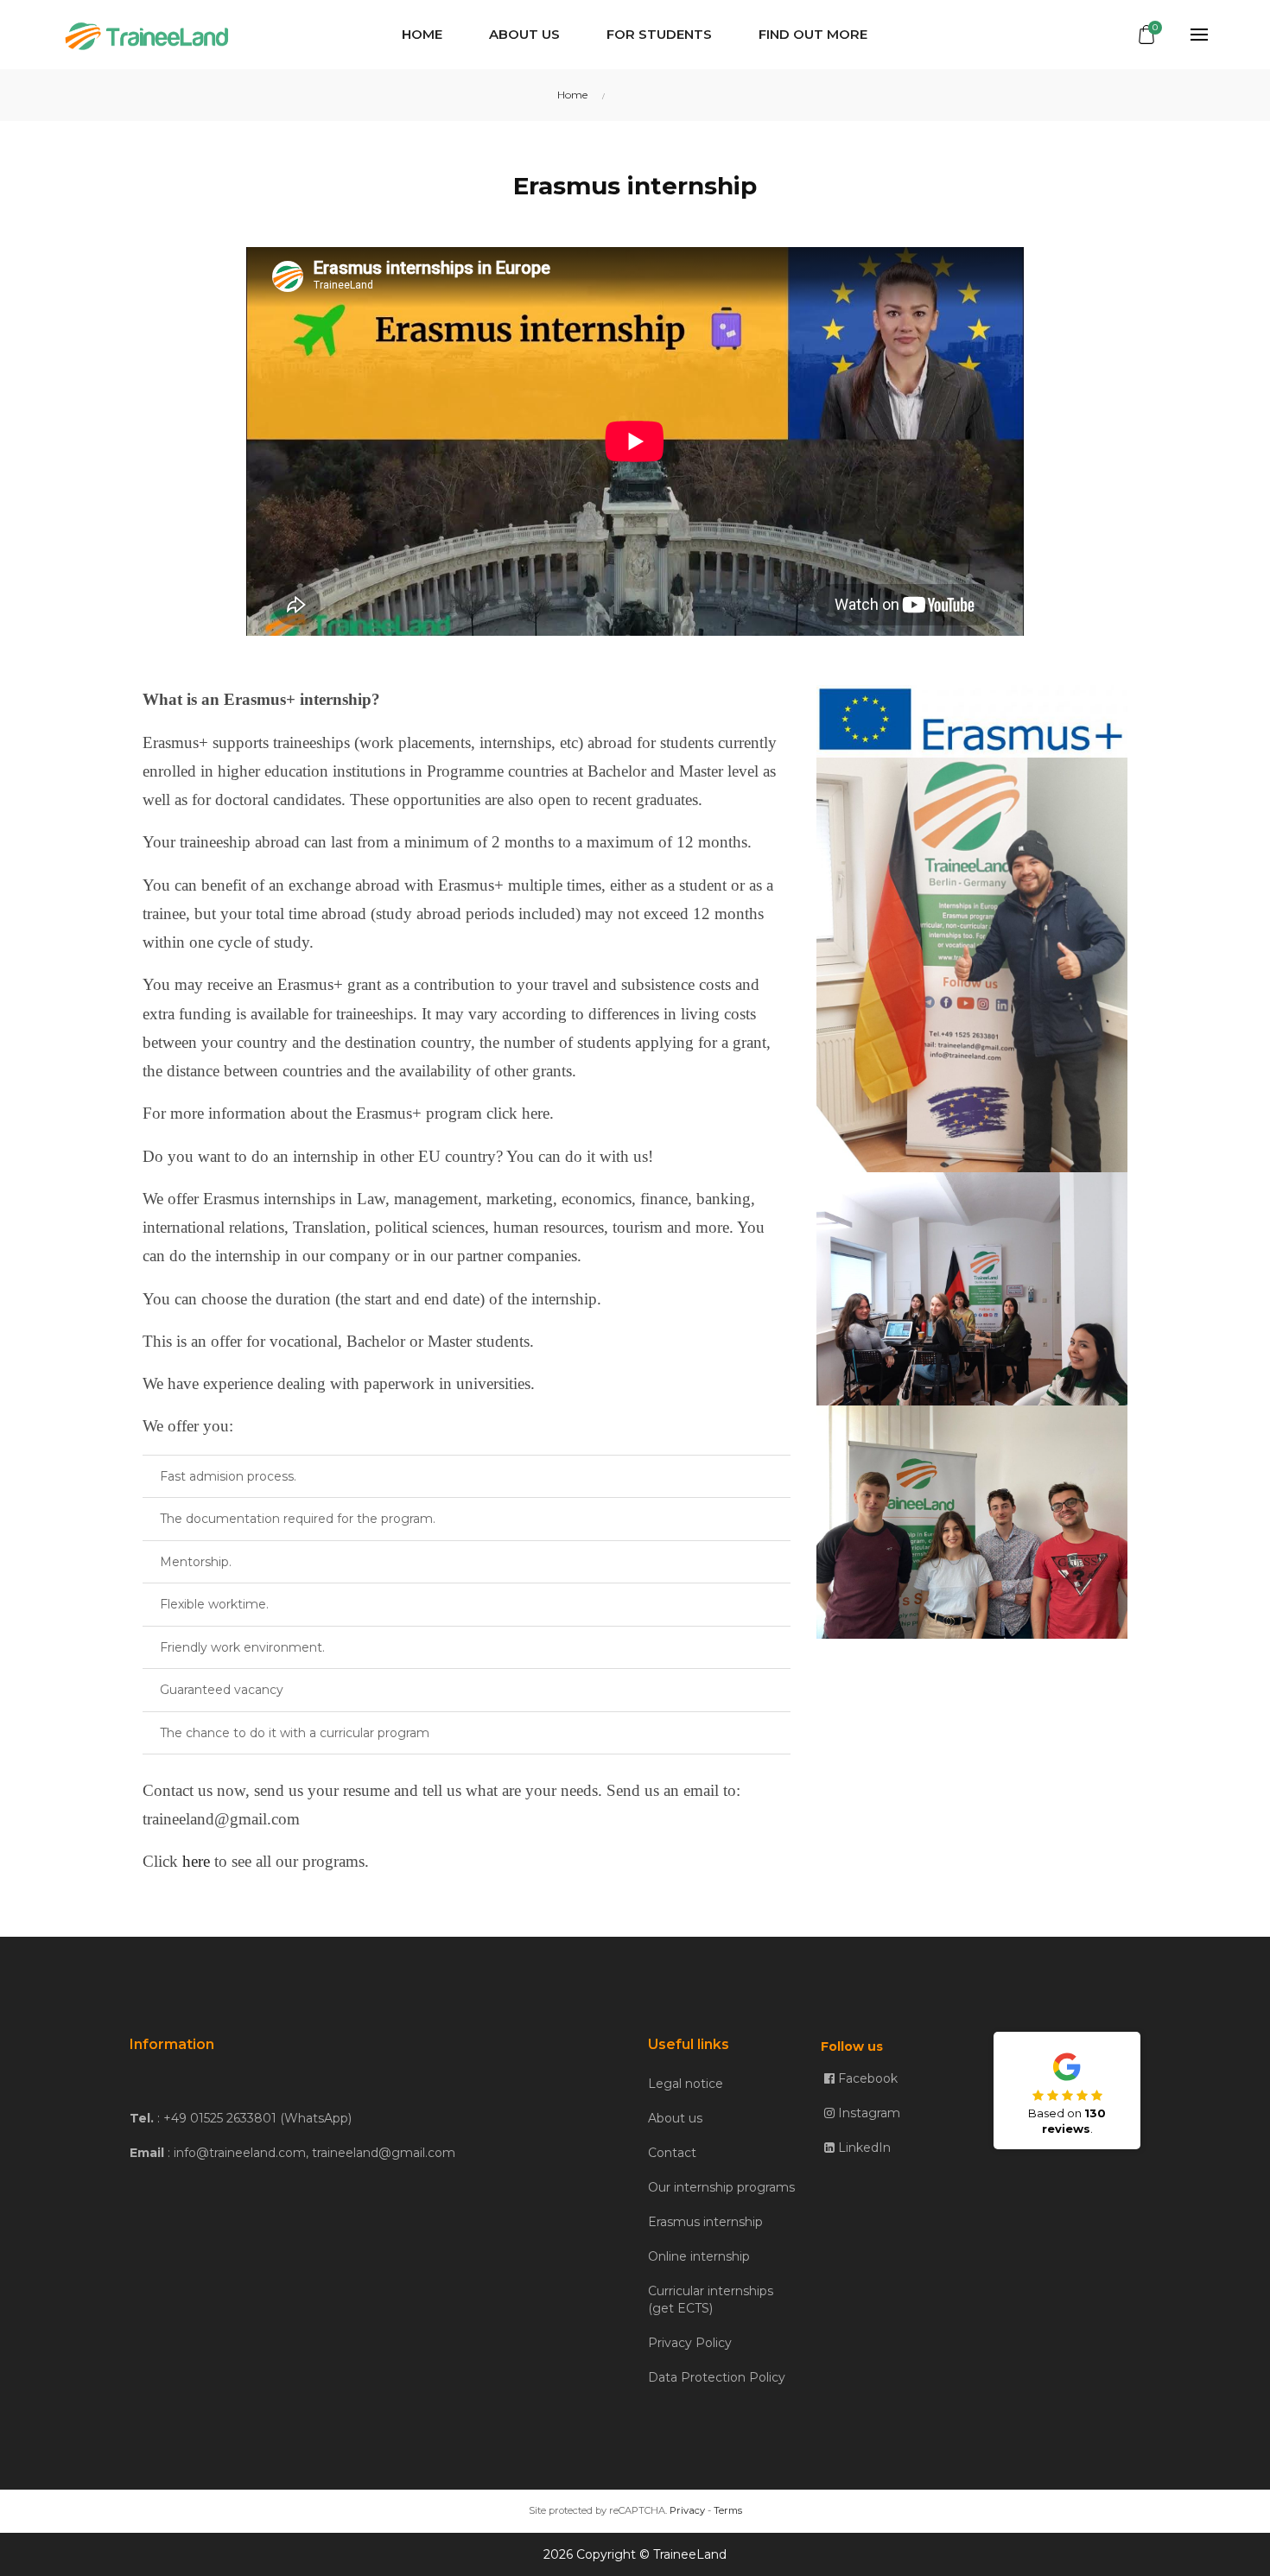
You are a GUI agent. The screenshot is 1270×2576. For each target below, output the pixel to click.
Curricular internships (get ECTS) (711, 2300)
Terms (728, 2510)
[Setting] (1190, 35)
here (196, 1861)
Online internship (699, 2256)
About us (675, 2118)
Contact (672, 2153)
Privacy (687, 2510)
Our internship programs (721, 2187)
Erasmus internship (705, 2222)
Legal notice (686, 2084)
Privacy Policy (690, 2343)
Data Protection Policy (717, 2377)
